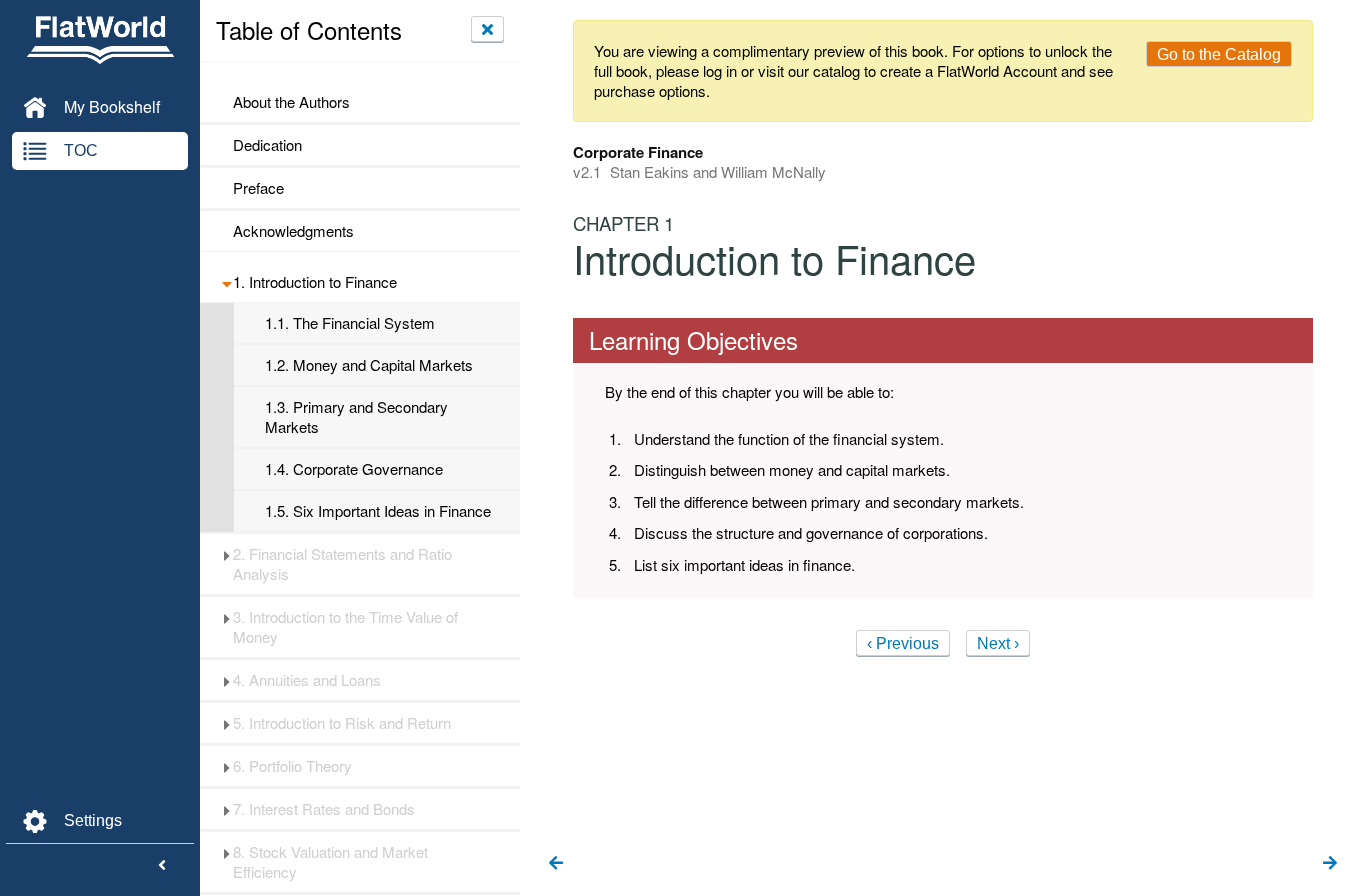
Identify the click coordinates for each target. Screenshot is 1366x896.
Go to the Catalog (1219, 54)
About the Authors (291, 102)
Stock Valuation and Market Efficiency (330, 862)
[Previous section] (556, 864)
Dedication (267, 145)
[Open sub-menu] (226, 282)
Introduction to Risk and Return (342, 723)
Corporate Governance (354, 469)
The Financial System (350, 323)
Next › (998, 643)
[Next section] (1330, 864)
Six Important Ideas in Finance (378, 511)
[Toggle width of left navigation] (162, 866)
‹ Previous (903, 643)
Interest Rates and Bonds (324, 809)
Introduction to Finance (315, 282)
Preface (260, 188)
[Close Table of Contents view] (487, 29)
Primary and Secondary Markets (356, 417)
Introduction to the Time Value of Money (345, 627)
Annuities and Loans (307, 680)
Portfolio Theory (292, 766)
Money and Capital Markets (369, 365)
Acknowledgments (293, 231)
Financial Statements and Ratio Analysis (342, 564)
